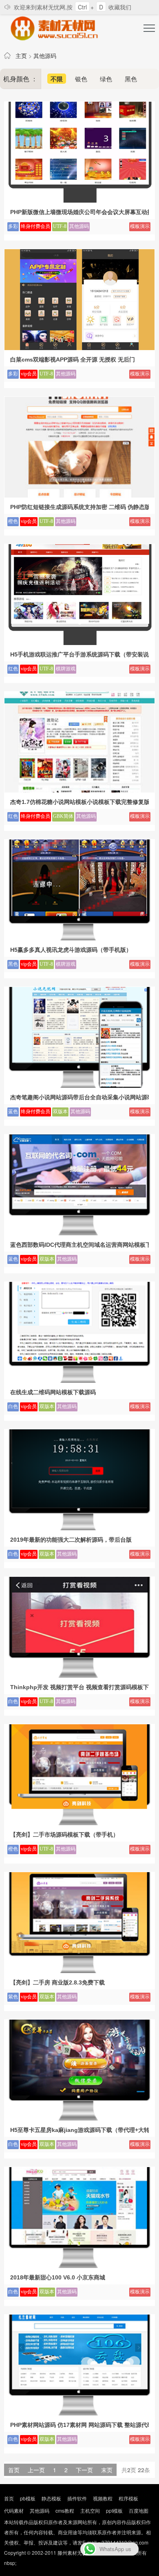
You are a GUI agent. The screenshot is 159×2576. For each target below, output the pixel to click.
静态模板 (51, 2498)
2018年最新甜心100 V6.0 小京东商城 (58, 2277)
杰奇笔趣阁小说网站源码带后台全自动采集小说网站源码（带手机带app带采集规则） (79, 1097)
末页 (107, 2470)
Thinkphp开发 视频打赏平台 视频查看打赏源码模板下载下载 (79, 1687)
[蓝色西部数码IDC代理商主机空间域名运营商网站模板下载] (79, 1233)
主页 (21, 56)
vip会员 (29, 374)
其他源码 (45, 56)
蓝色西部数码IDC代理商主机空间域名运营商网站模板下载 (79, 1245)
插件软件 (77, 2498)
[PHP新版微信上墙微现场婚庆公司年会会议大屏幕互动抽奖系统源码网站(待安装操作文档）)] (79, 200)
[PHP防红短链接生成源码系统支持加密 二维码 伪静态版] (79, 495)
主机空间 (90, 2510)
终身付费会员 (35, 226)
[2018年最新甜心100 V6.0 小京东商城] (79, 2266)
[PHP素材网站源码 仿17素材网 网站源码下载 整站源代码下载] (79, 2413)
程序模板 (128, 2498)
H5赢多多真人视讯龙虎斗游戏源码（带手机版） (71, 950)
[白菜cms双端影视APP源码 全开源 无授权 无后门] (79, 348)
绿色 (106, 79)
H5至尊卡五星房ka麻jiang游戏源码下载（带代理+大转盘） (79, 2130)
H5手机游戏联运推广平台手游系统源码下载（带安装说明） (79, 654)
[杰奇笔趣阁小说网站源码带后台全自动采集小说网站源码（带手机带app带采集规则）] (79, 1085)
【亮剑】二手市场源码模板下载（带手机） (64, 1835)
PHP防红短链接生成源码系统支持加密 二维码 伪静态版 (79, 507)
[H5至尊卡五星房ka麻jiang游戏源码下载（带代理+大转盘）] (79, 2118)
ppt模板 (114, 2510)
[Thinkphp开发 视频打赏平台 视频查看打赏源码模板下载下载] (79, 1675)
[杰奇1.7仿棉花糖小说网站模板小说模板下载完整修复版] (79, 790)
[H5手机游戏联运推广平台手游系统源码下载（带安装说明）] (79, 643)
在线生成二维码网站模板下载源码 (53, 1392)
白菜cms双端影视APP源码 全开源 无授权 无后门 (73, 359)
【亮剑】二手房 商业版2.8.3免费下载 (57, 1982)
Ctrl (82, 7)
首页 (9, 2498)
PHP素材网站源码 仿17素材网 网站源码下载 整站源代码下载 (79, 2425)
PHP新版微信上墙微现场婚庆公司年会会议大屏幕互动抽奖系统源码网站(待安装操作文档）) (79, 212)
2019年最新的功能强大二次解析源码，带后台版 (71, 1540)
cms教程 (65, 2510)
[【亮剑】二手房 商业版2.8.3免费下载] (79, 1971)
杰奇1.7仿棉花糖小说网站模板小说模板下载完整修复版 (79, 802)
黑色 (131, 79)
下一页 (84, 2470)
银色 (81, 79)
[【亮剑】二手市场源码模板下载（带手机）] (79, 1823)
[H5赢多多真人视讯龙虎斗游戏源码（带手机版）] (79, 938)
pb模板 (28, 2498)
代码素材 (14, 2510)
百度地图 (139, 2510)
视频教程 (103, 2498)
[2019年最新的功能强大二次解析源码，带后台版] (79, 1528)
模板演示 (140, 226)
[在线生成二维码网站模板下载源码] (79, 1380)
